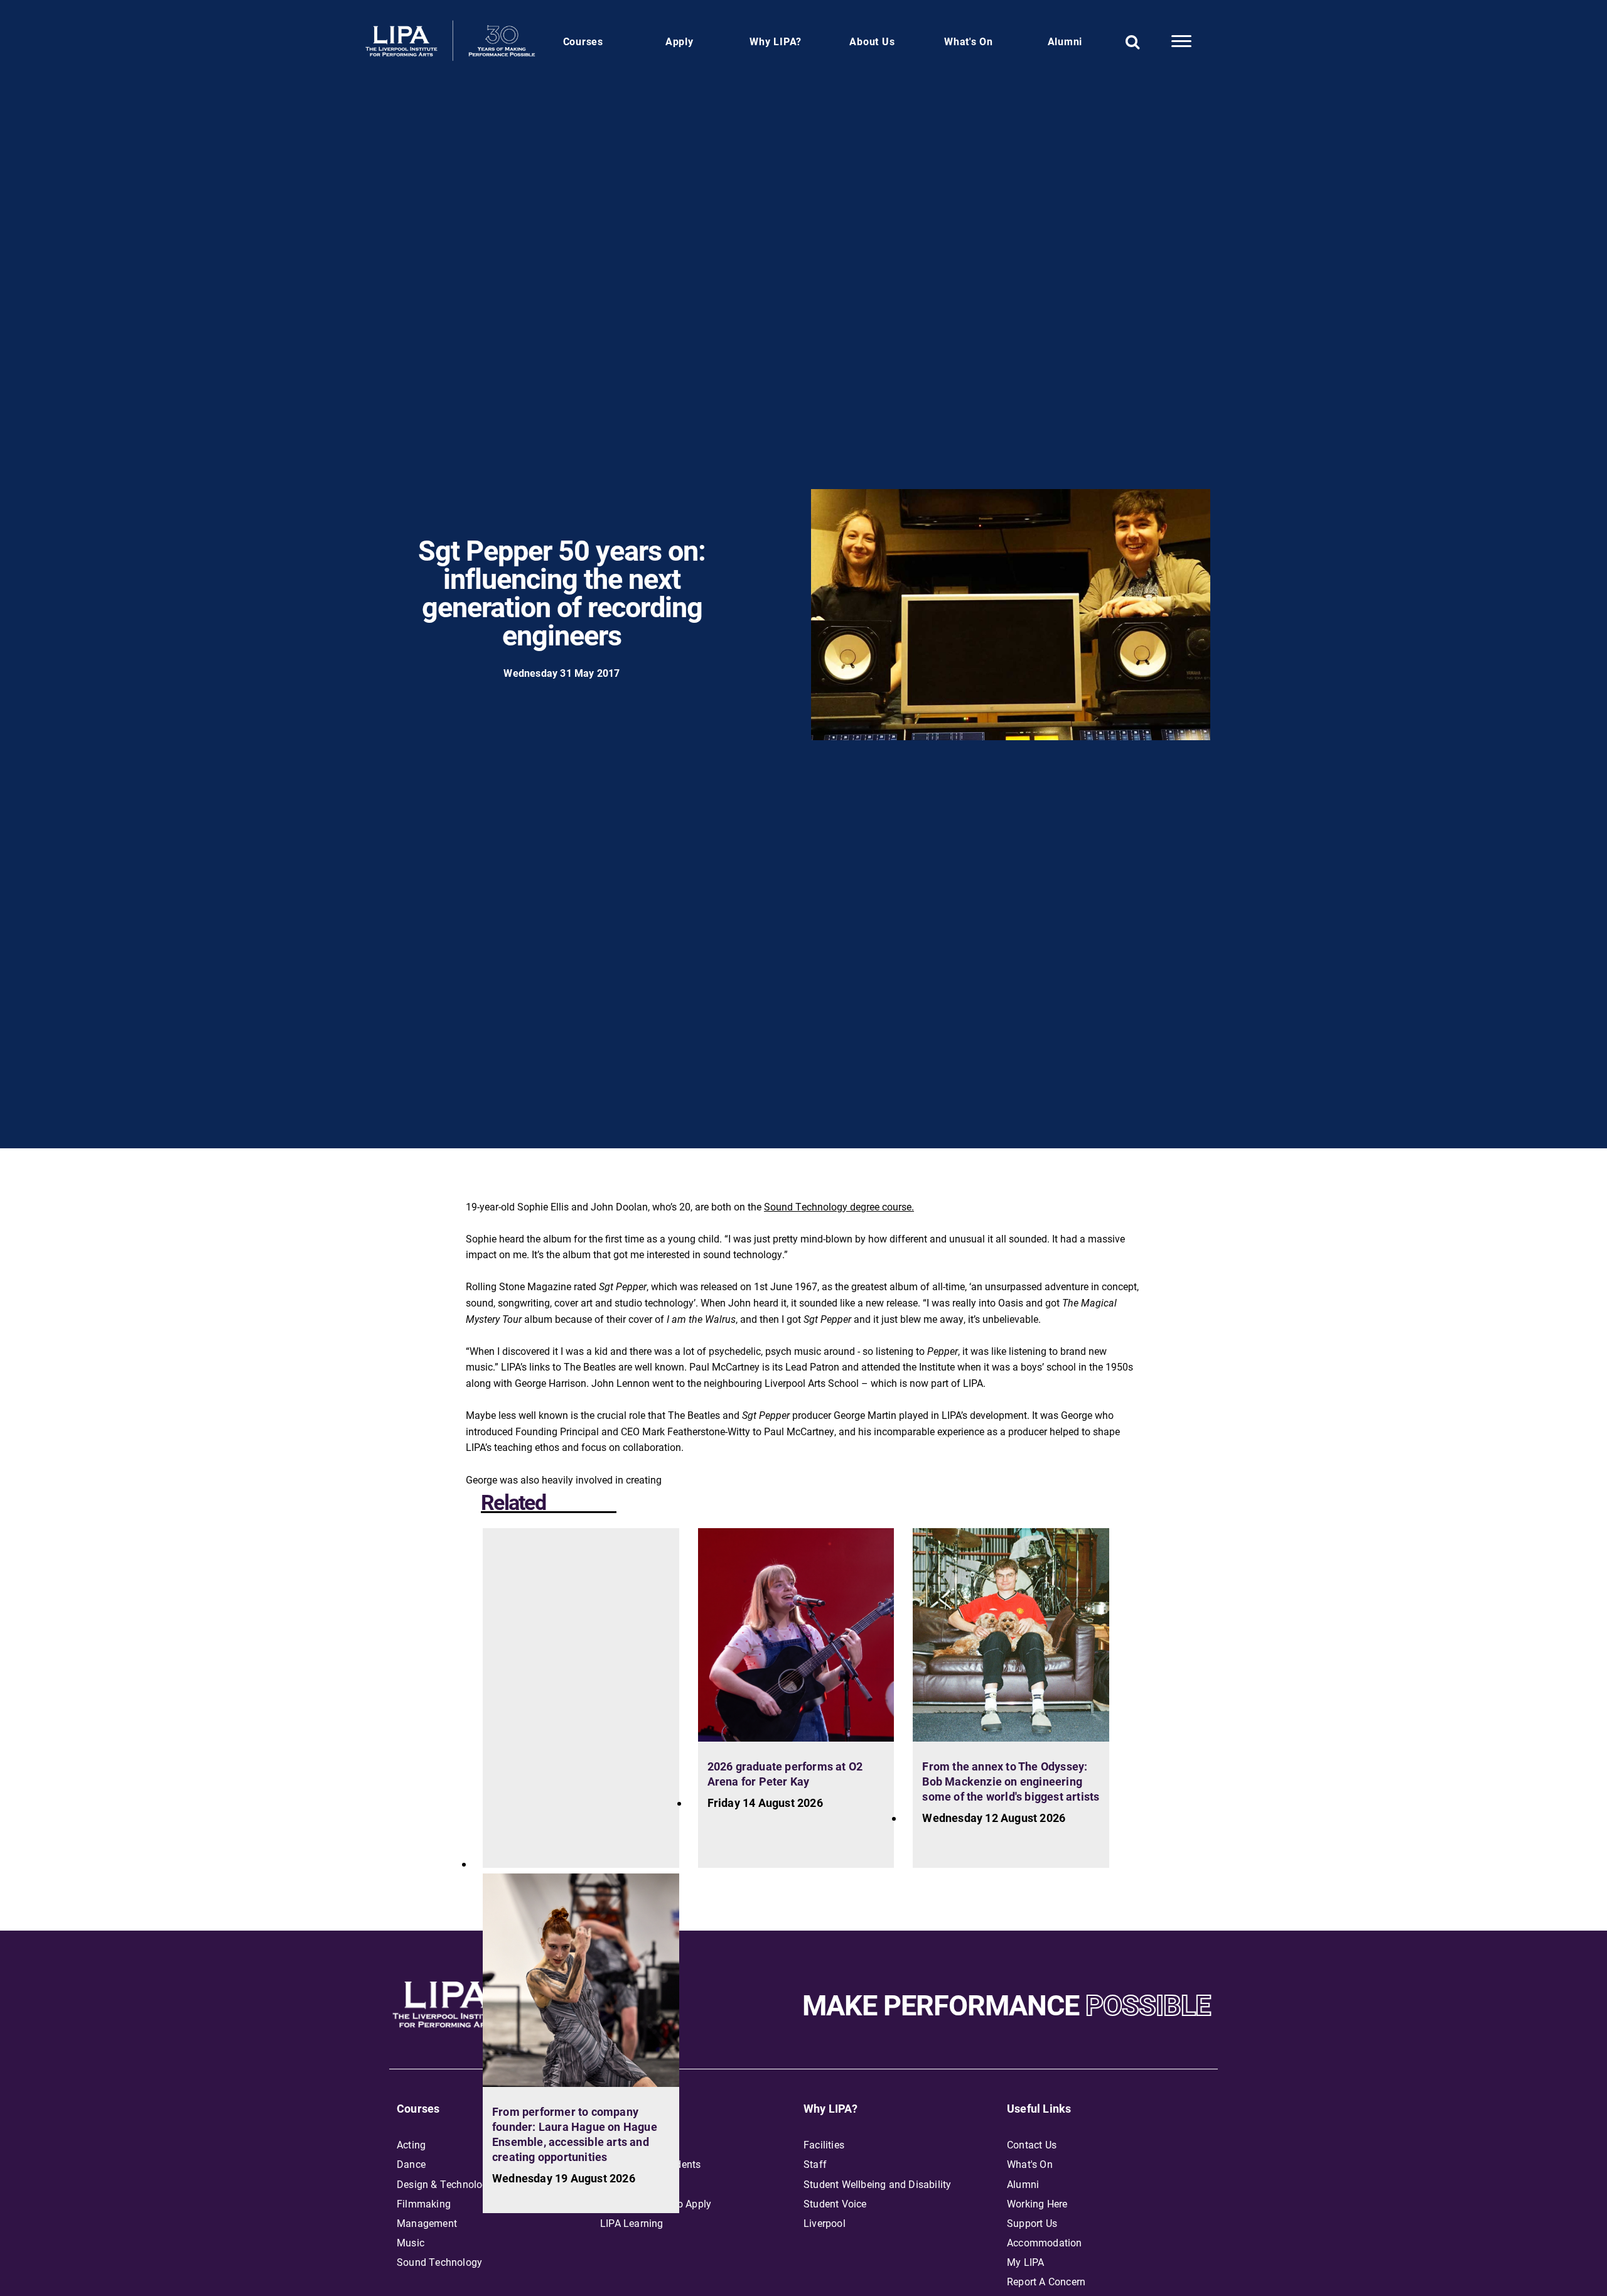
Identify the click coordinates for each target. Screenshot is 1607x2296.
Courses (583, 41)
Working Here (1037, 2203)
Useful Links (1039, 2108)
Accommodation (1045, 2242)
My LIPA (1025, 2262)
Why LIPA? (776, 41)
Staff (815, 2164)
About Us (872, 41)
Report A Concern (1046, 2281)
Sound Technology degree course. (839, 1206)
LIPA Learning (632, 2223)
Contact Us (1032, 2144)
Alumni (1065, 41)
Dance (411, 2164)
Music (411, 2242)
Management (427, 2223)
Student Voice (835, 2203)
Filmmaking (424, 2203)
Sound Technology (439, 2262)
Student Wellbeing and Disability (877, 2184)
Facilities (824, 2144)
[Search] (1133, 41)
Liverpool (825, 2223)
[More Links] (1181, 41)
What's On (969, 41)
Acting (411, 2144)
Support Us (1032, 2223)
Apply (680, 41)
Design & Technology (445, 2184)
